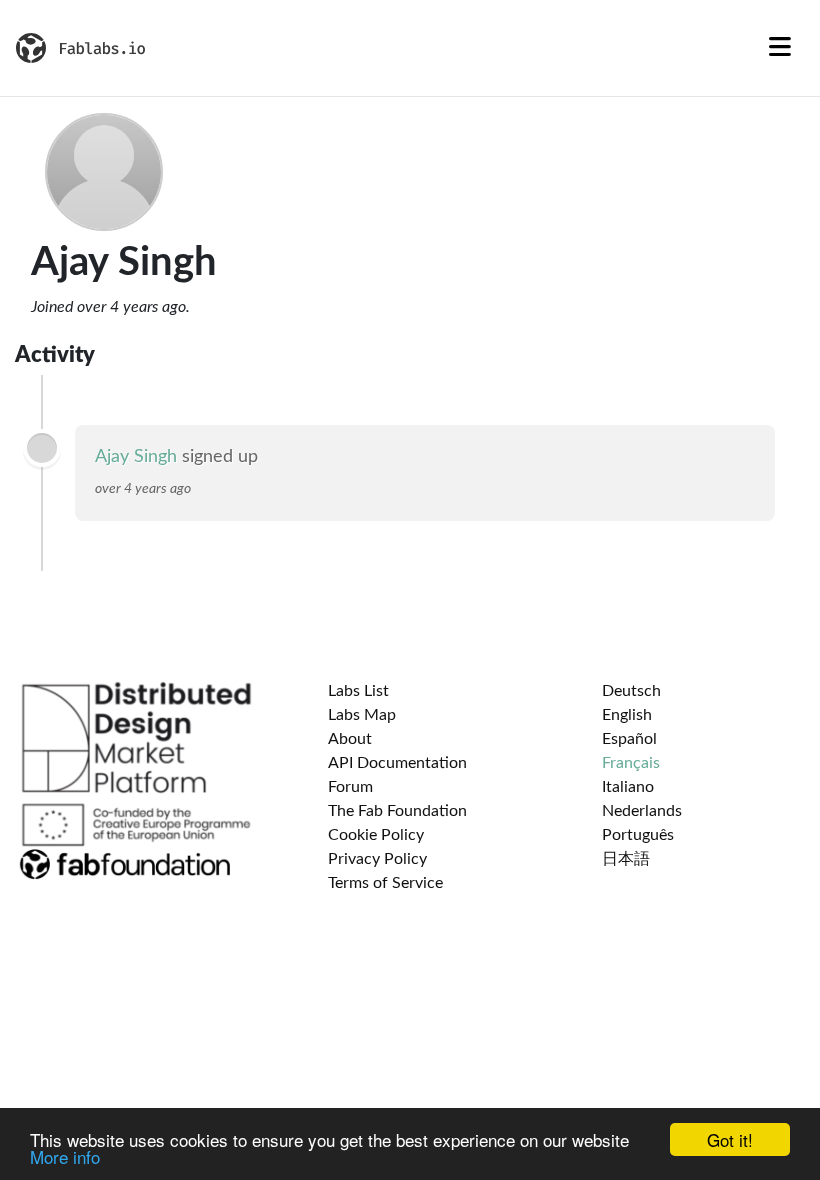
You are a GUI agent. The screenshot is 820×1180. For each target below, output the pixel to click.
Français (631, 763)
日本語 (626, 859)
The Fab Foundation (397, 811)
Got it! (730, 1139)
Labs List (358, 691)
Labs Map (362, 715)
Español (629, 739)
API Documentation (397, 763)
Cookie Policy (376, 835)
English (627, 715)
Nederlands (642, 811)
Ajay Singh (136, 457)
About (350, 739)
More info (65, 1156)
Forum (350, 787)
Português (638, 835)
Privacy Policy (377, 859)
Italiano (628, 787)
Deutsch (631, 691)
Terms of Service (385, 883)
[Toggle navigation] (780, 48)
